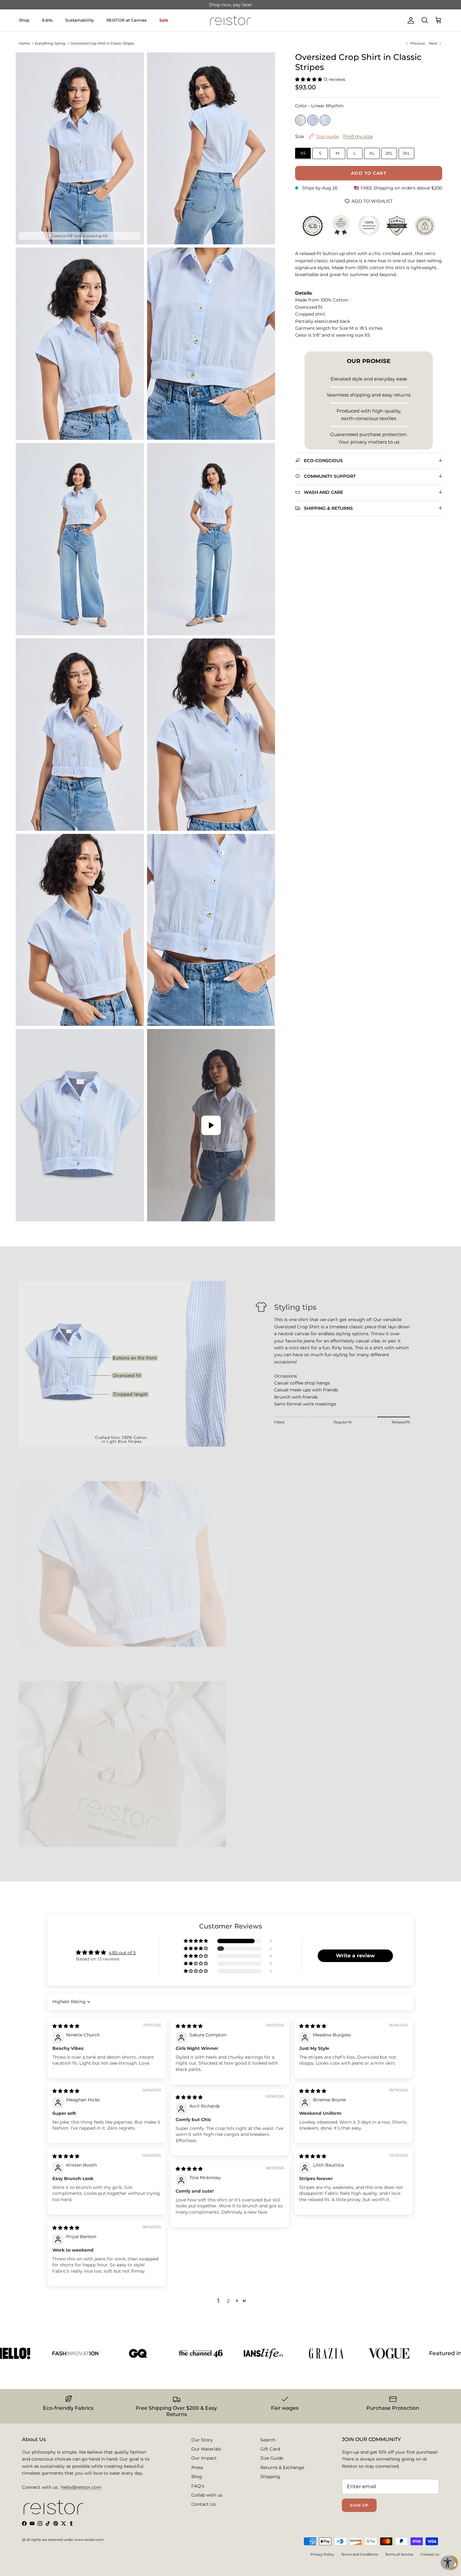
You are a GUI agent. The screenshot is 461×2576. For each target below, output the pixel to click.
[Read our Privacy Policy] (320, 1358)
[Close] (333, 1202)
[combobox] (151, 1304)
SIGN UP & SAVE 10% (181, 1330)
